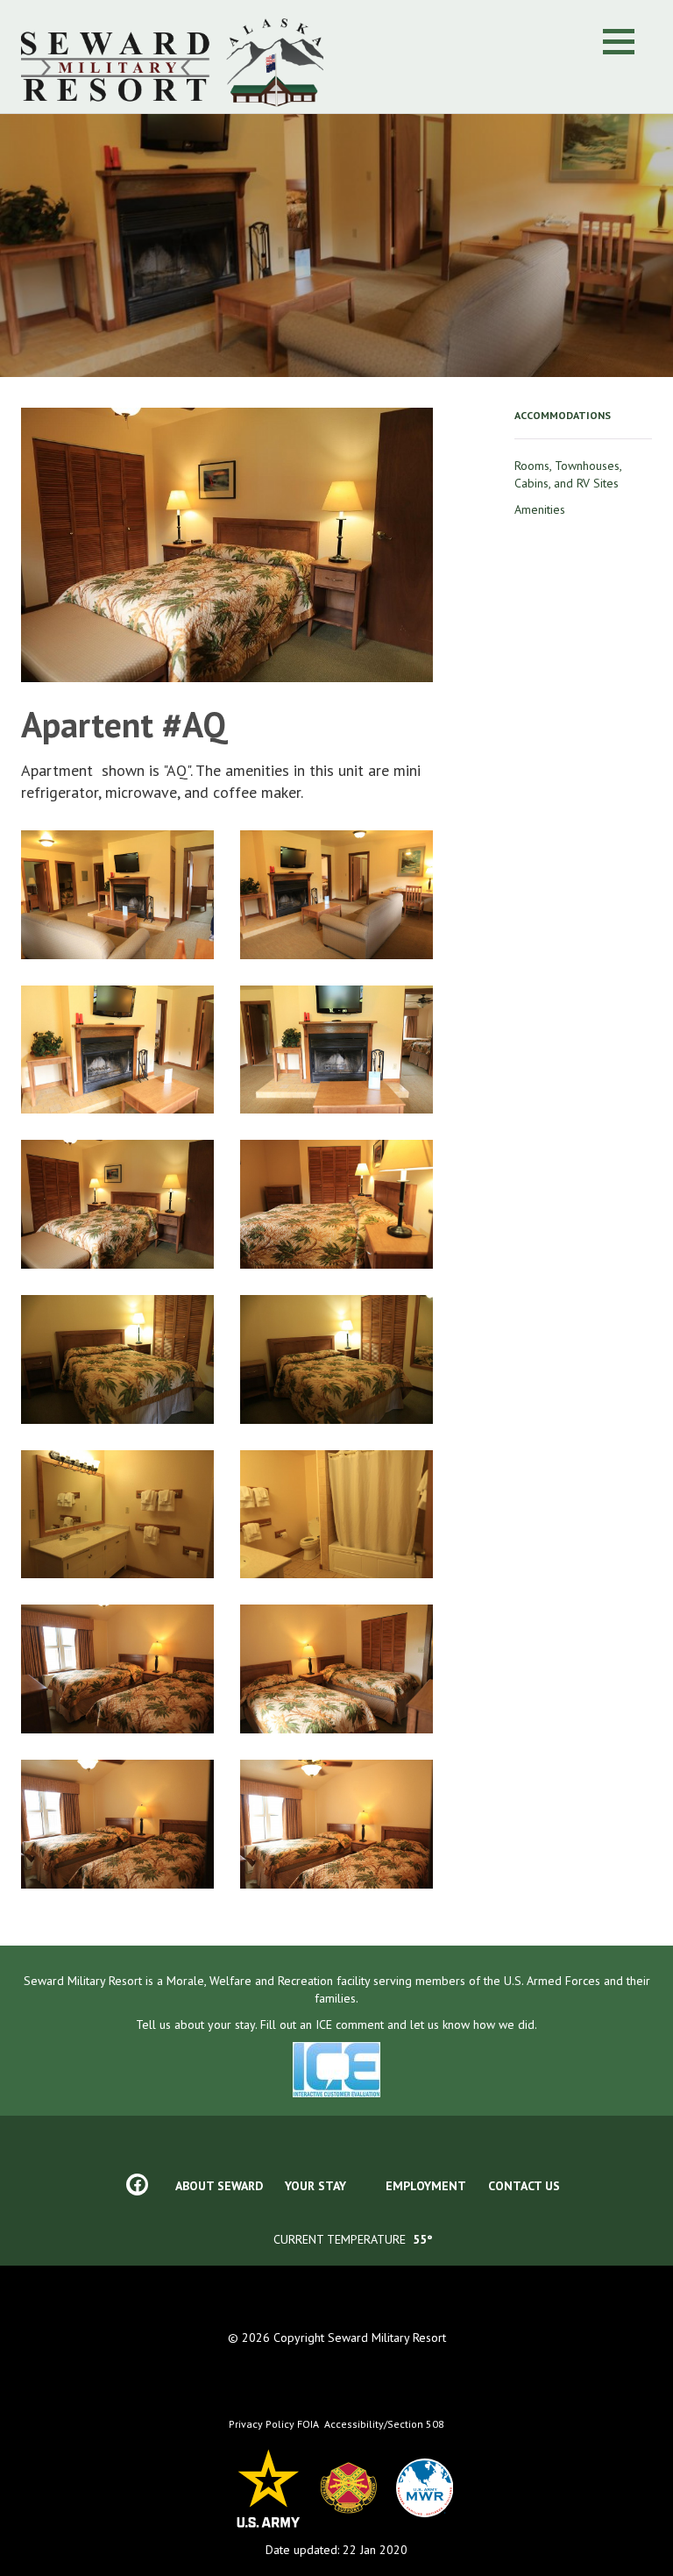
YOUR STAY (315, 2186)
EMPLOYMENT (426, 2186)
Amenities (540, 509)
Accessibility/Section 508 (384, 2424)
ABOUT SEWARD (219, 2186)
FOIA (308, 2424)
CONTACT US (524, 2186)
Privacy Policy (263, 2424)
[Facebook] (137, 2185)
